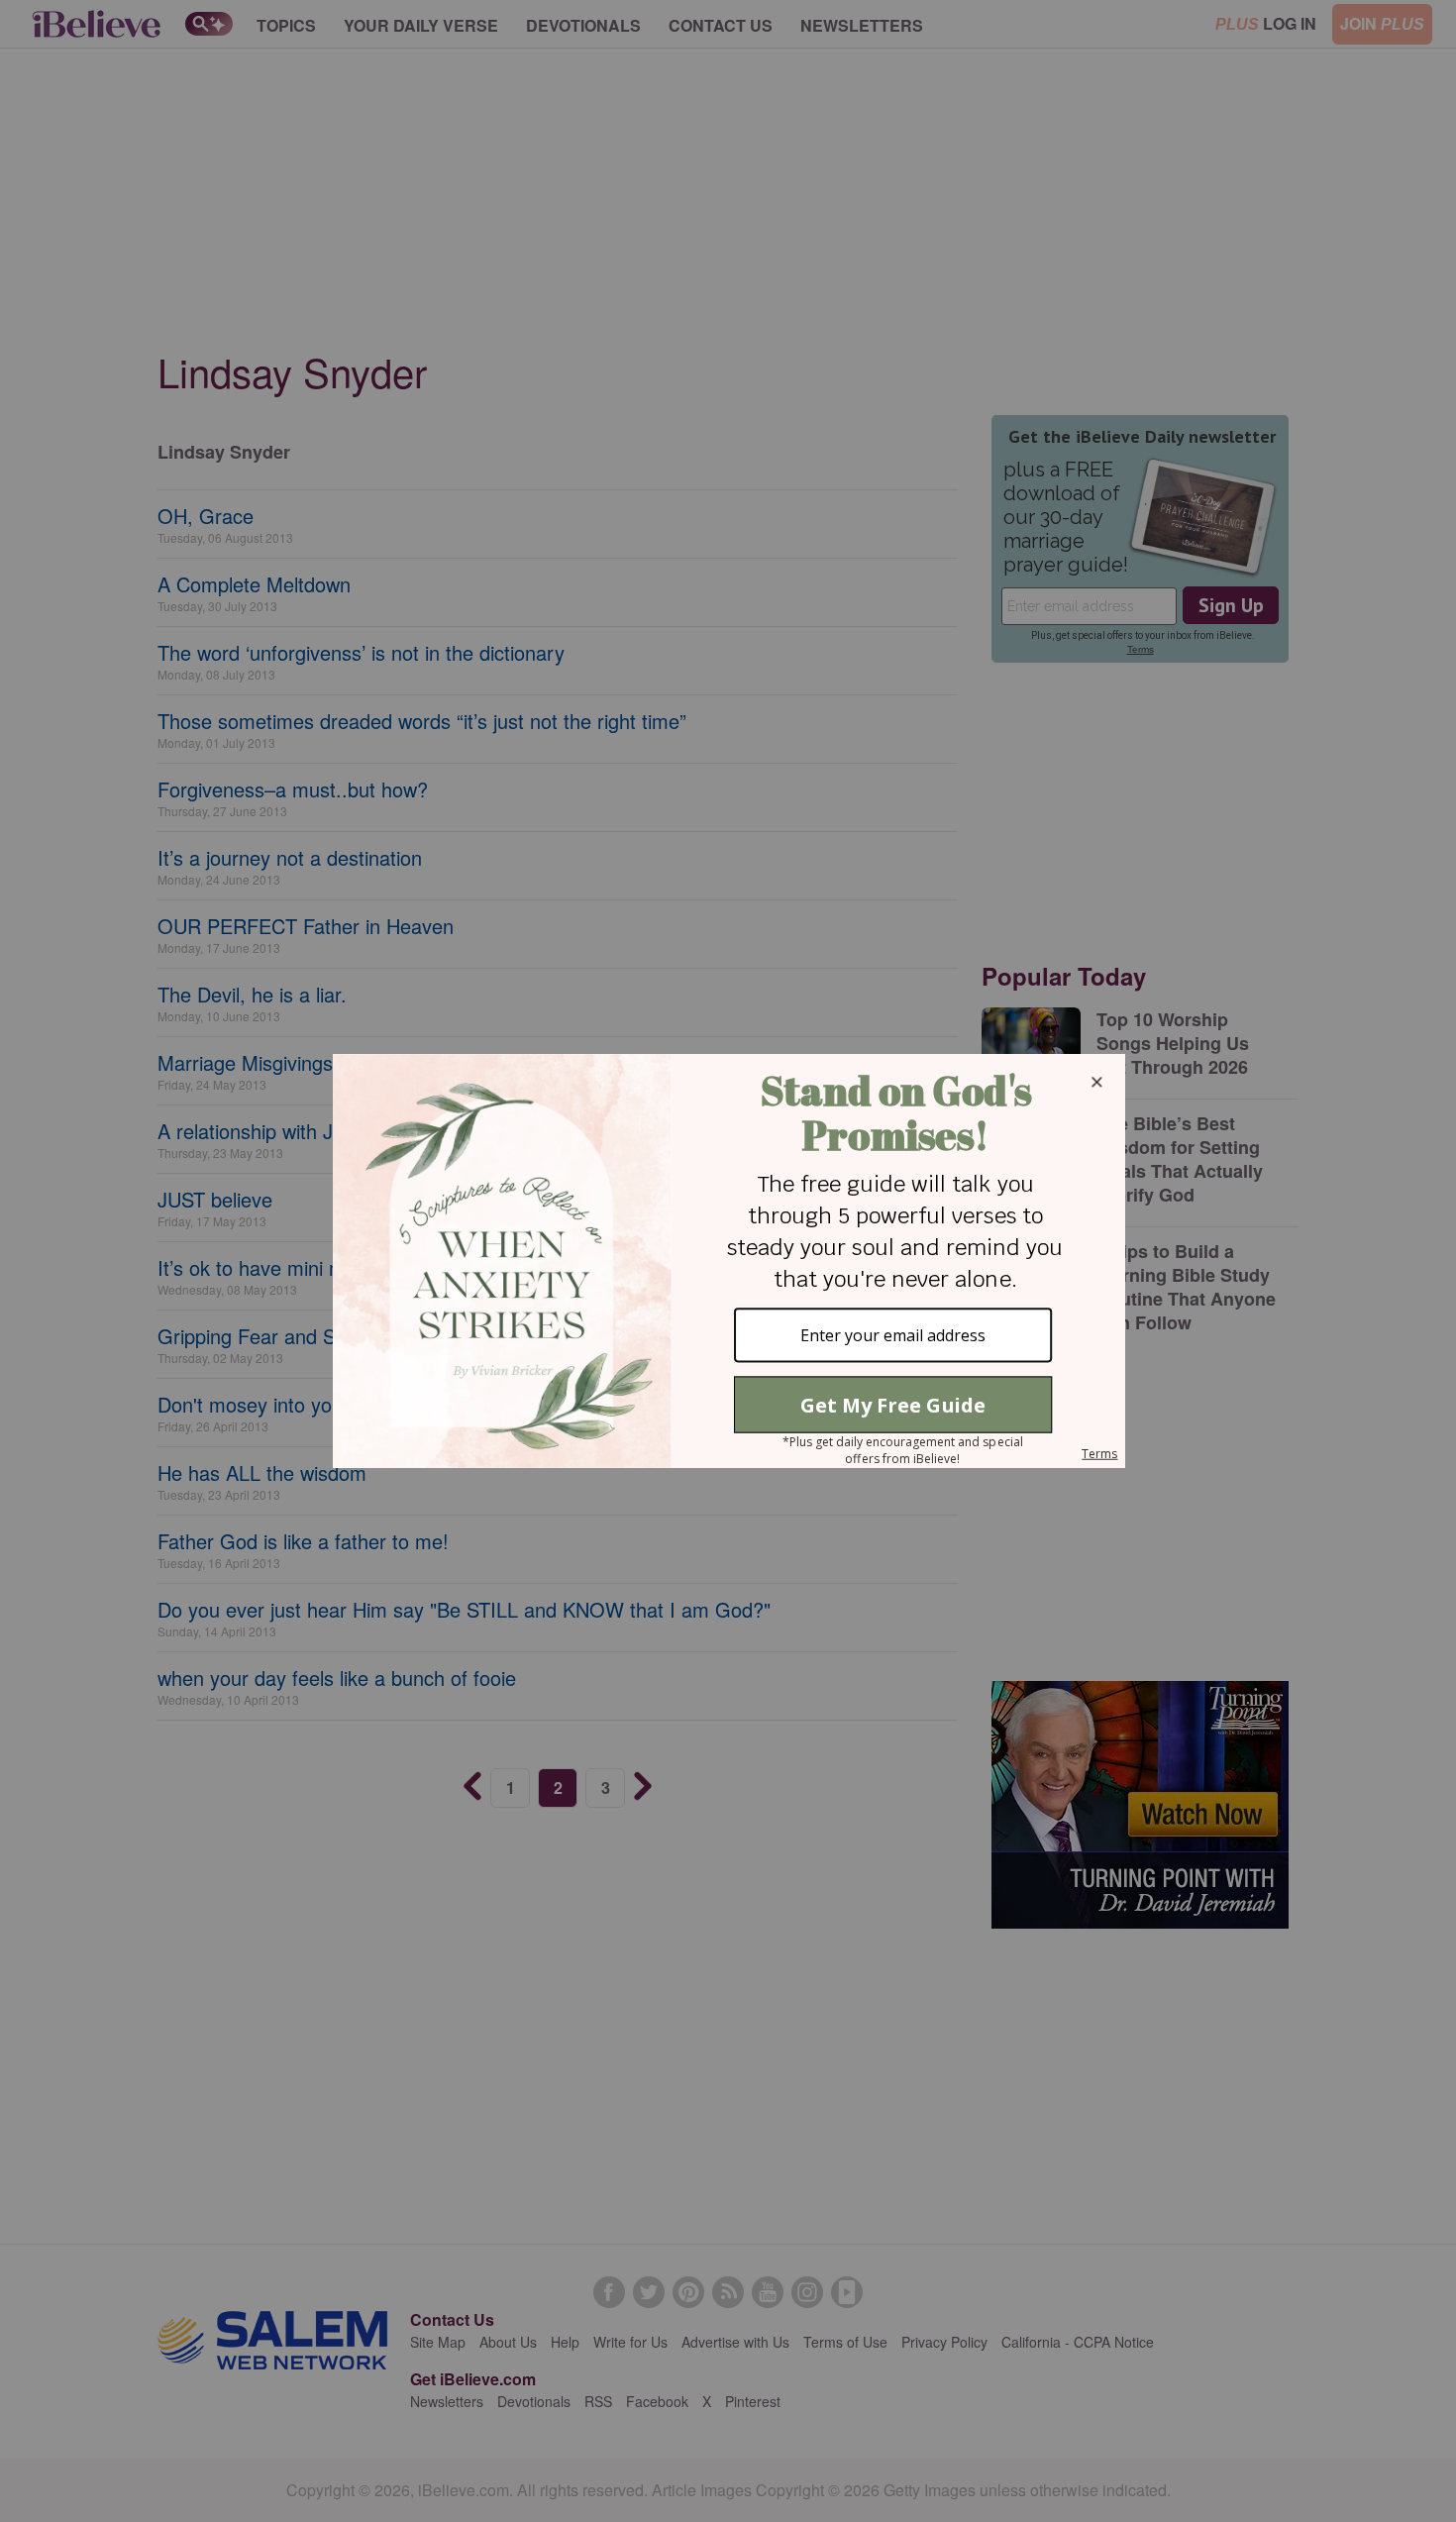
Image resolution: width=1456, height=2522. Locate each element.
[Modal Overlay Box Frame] (728, 1261)
